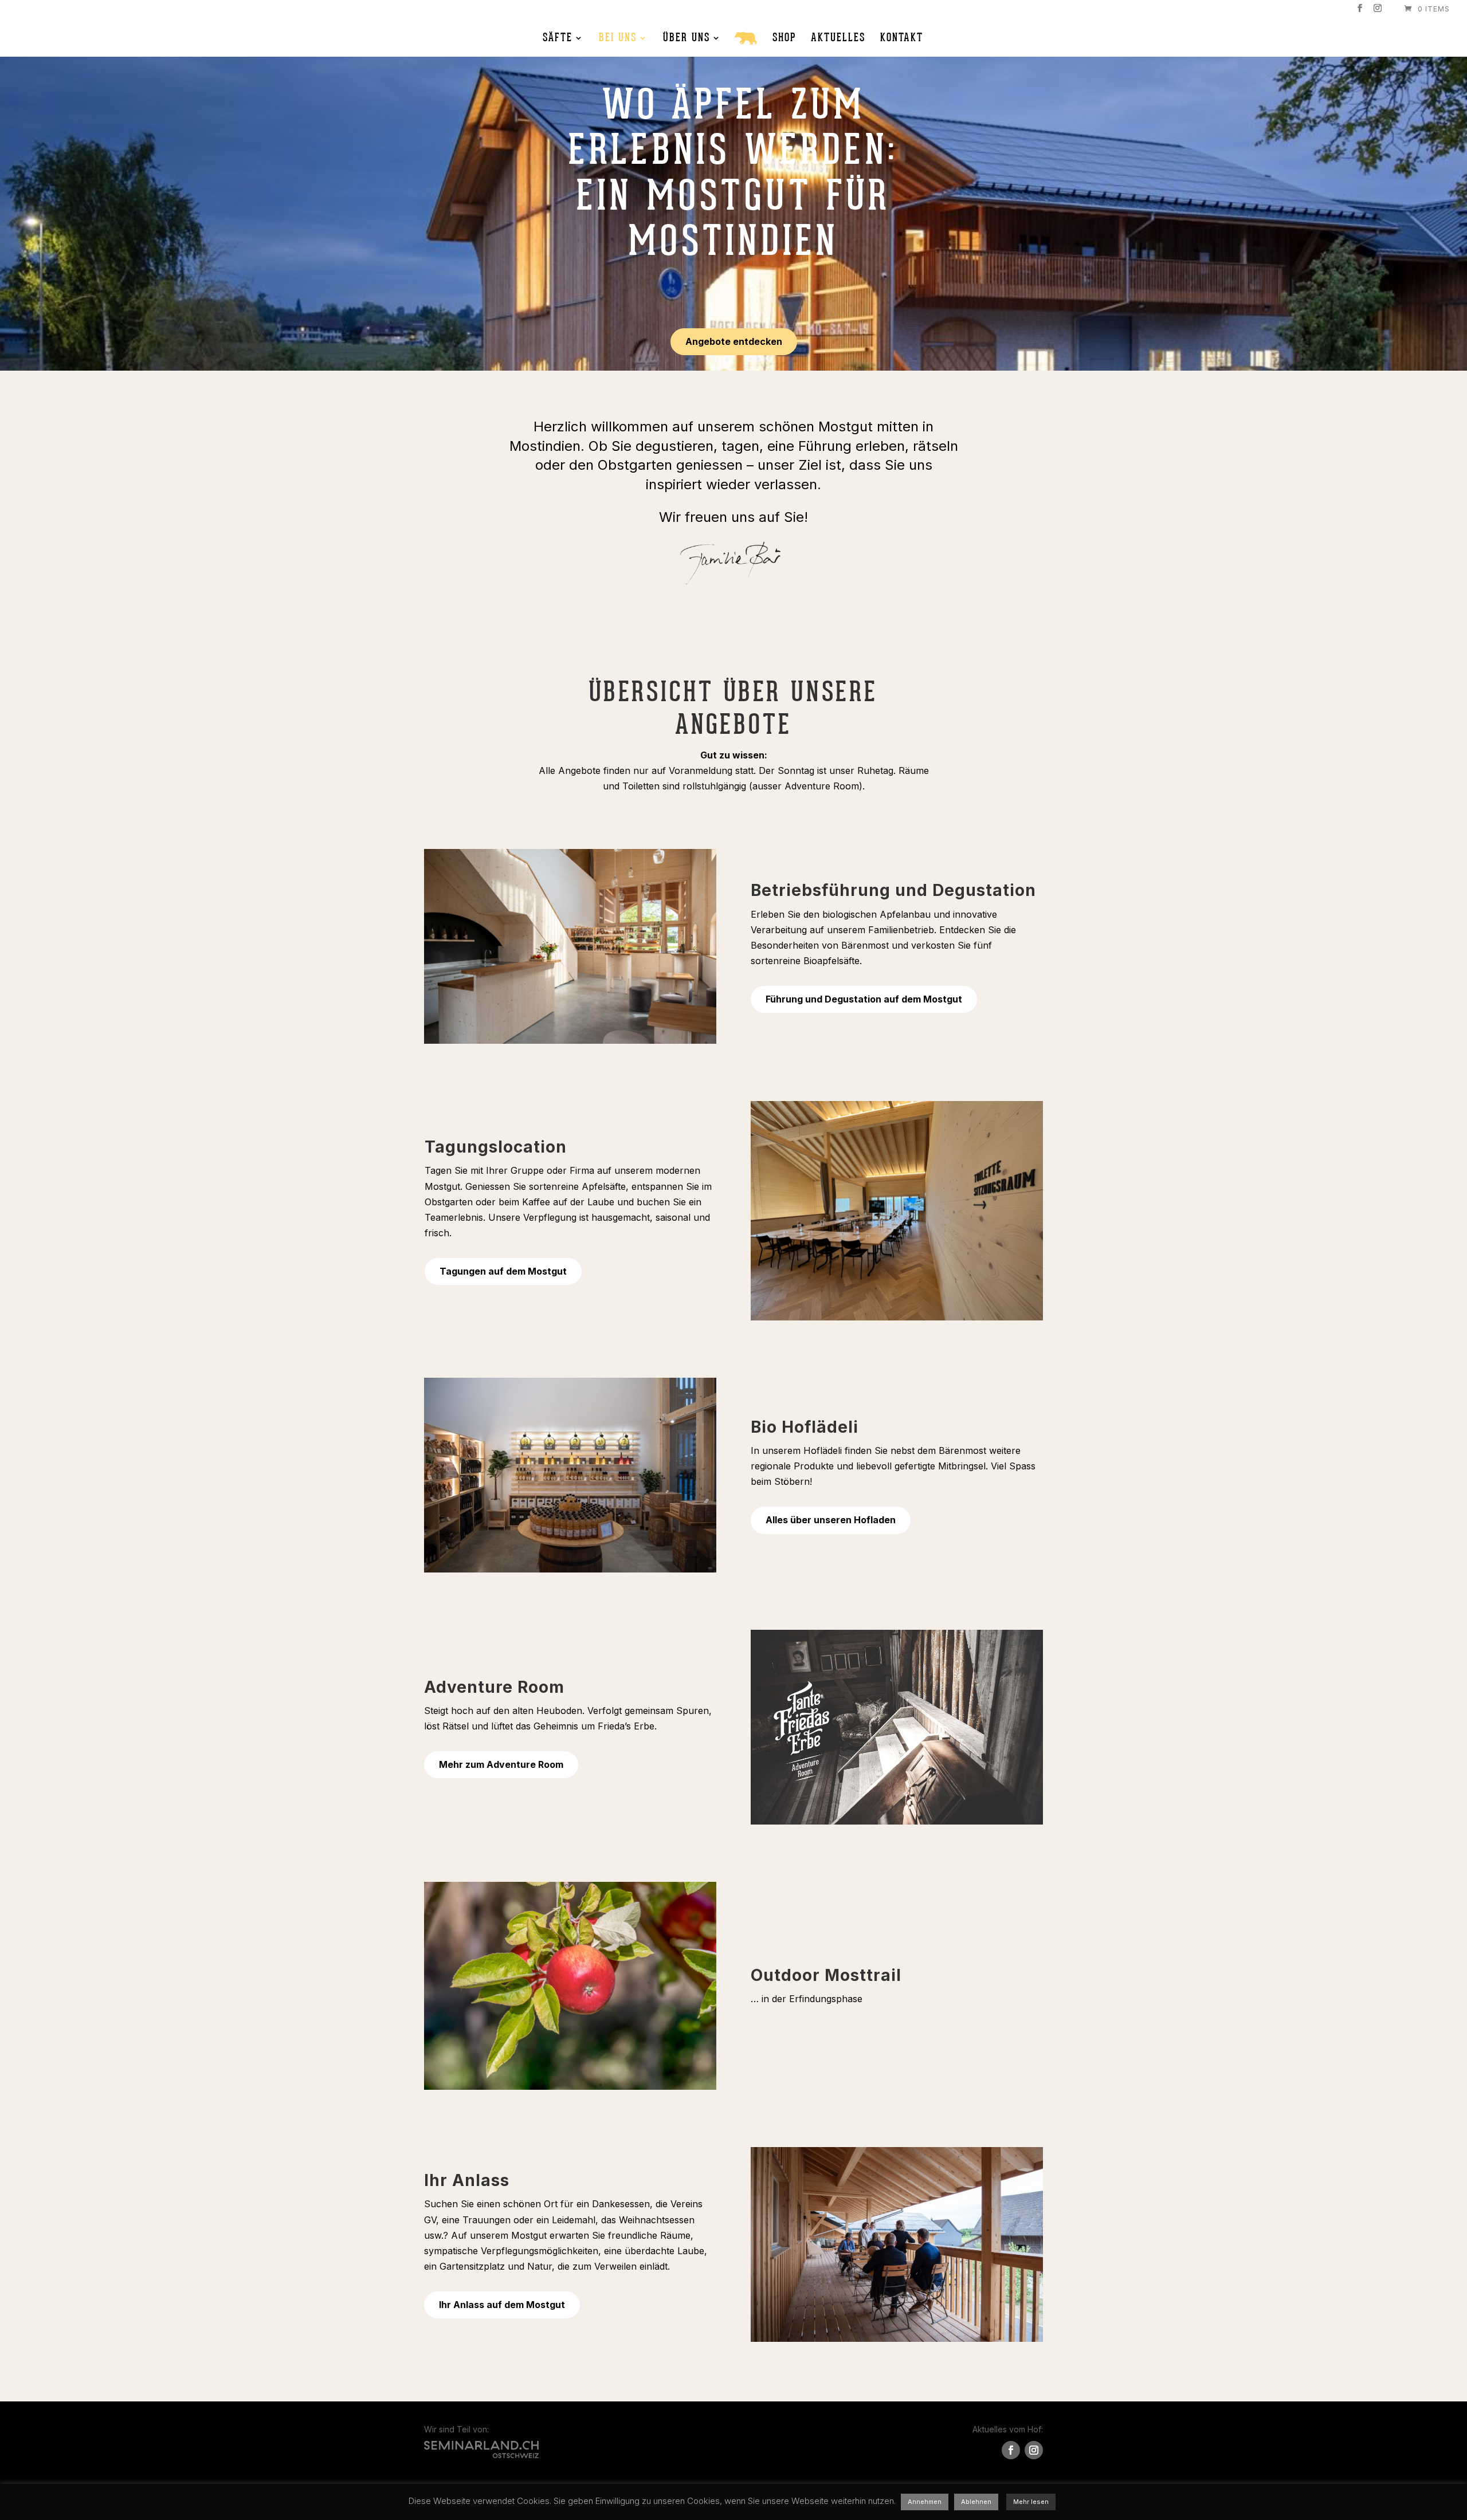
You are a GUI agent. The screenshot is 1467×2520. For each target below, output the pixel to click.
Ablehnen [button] (976, 2502)
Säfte (558, 39)
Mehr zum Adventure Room (501, 1764)
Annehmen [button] (925, 2502)
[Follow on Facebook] (1011, 2450)
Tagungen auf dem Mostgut (503, 1271)
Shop (784, 39)
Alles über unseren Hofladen (831, 1520)
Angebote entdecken (734, 341)
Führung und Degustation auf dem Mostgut (864, 999)
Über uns (687, 39)
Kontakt (902, 39)
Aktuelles (838, 39)
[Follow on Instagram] (1034, 2450)
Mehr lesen (1031, 2502)
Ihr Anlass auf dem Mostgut (502, 2305)
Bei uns (618, 39)
